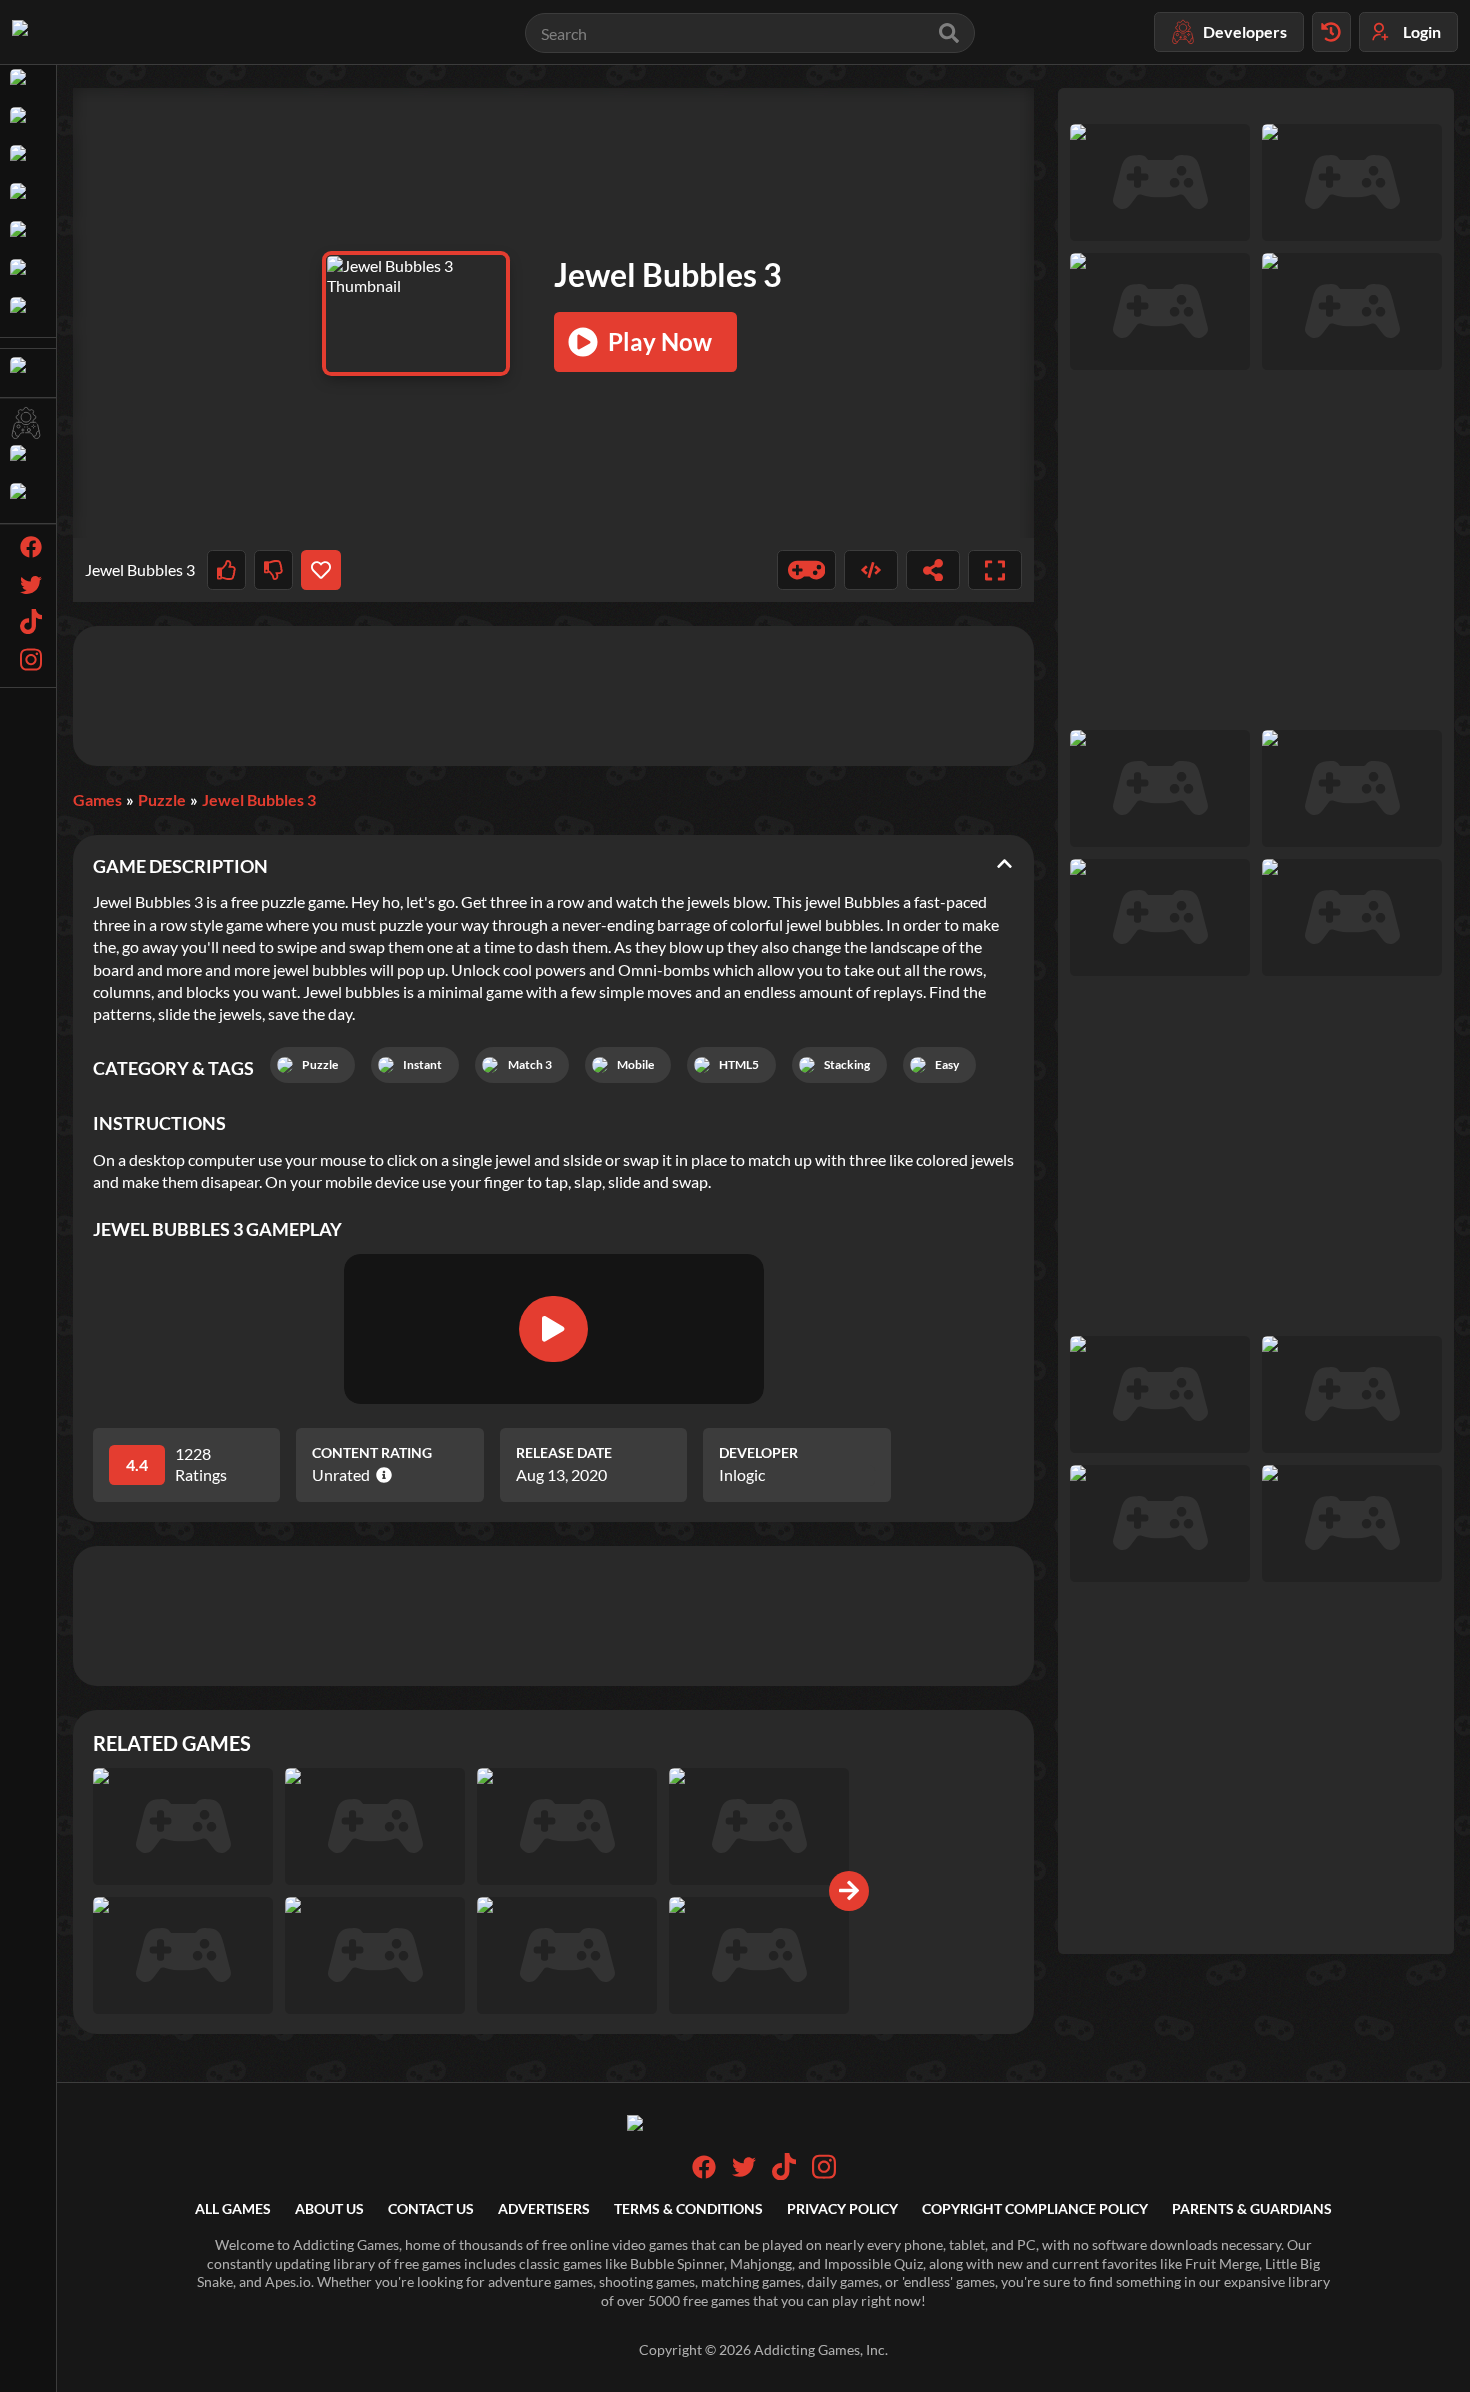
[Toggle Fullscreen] (995, 570)
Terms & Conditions (688, 2208)
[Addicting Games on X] (744, 2173)
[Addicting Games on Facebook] (704, 2173)
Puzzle (162, 799)
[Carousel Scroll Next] (849, 1891)
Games (97, 799)
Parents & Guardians (1252, 2208)
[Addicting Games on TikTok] (784, 2174)
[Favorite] (320, 570)
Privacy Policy (842, 2208)
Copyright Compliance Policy (1035, 2208)
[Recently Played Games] (1331, 32)
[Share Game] (933, 570)
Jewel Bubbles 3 (259, 799)
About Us (329, 2208)
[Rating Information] (380, 1475)
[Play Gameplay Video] (553, 1329)
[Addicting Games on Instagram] (824, 2174)
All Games (233, 2208)
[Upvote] (226, 570)
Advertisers (544, 2208)
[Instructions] (807, 570)
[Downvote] (273, 570)
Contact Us (431, 2208)
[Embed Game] (871, 570)
